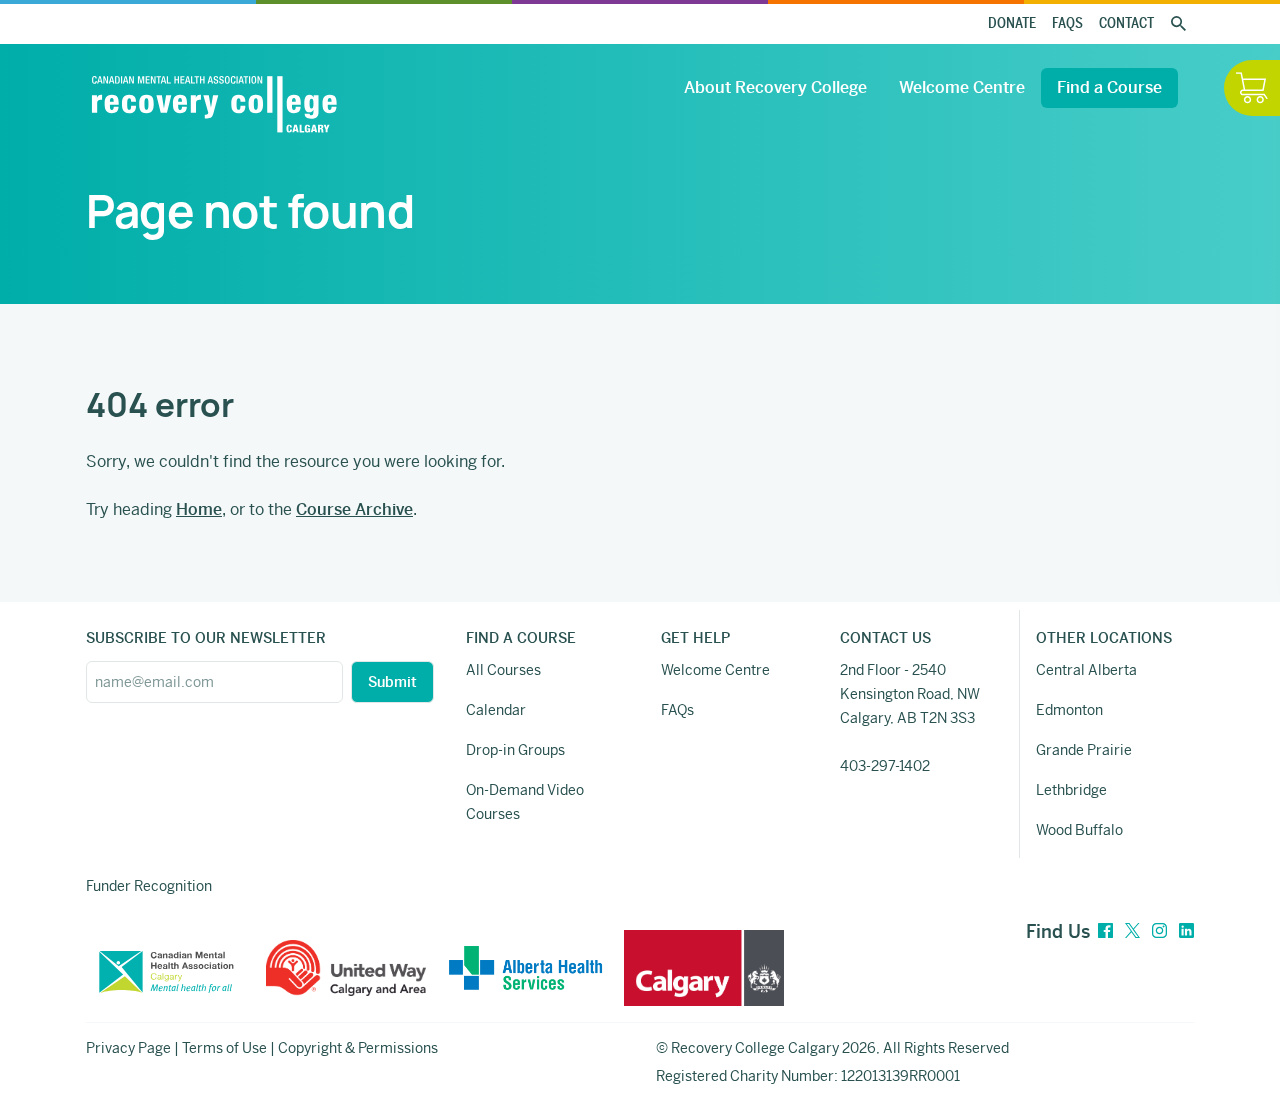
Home (199, 509)
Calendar (496, 710)
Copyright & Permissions (358, 1048)
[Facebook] (1105, 931)
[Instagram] (1159, 931)
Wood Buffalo (1079, 830)
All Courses (503, 670)
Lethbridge (1071, 790)
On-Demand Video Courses (525, 802)
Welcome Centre (962, 87)
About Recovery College (775, 87)
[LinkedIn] (1186, 931)
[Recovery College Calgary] (214, 104)
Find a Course (1109, 87)
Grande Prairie (1084, 750)
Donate (1012, 23)
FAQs (1067, 23)
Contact (1126, 23)
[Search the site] (1178, 24)
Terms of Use (224, 1048)
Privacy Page (128, 1048)
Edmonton (1069, 710)
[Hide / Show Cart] (1252, 88)
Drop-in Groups (515, 750)
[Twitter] (1132, 931)
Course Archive (354, 509)
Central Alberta (1086, 670)
